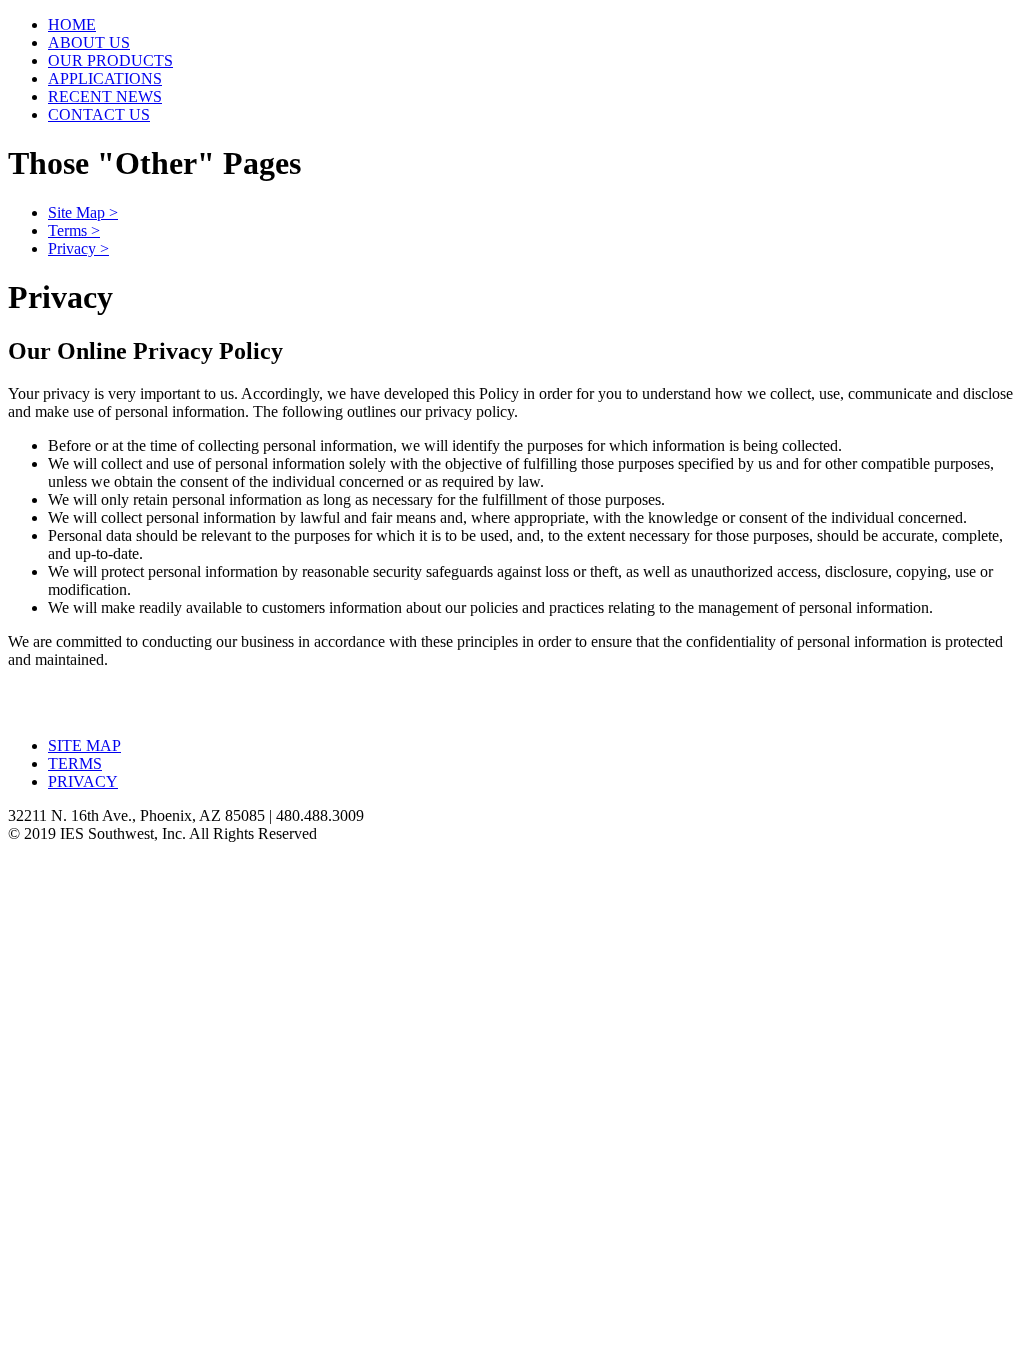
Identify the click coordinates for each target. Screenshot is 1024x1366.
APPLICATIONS (105, 78)
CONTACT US (99, 114)
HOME (72, 24)
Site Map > (83, 212)
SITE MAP (84, 745)
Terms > (74, 230)
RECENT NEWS (105, 96)
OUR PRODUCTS (110, 60)
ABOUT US (89, 42)
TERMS (75, 763)
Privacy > (78, 248)
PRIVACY (83, 781)
